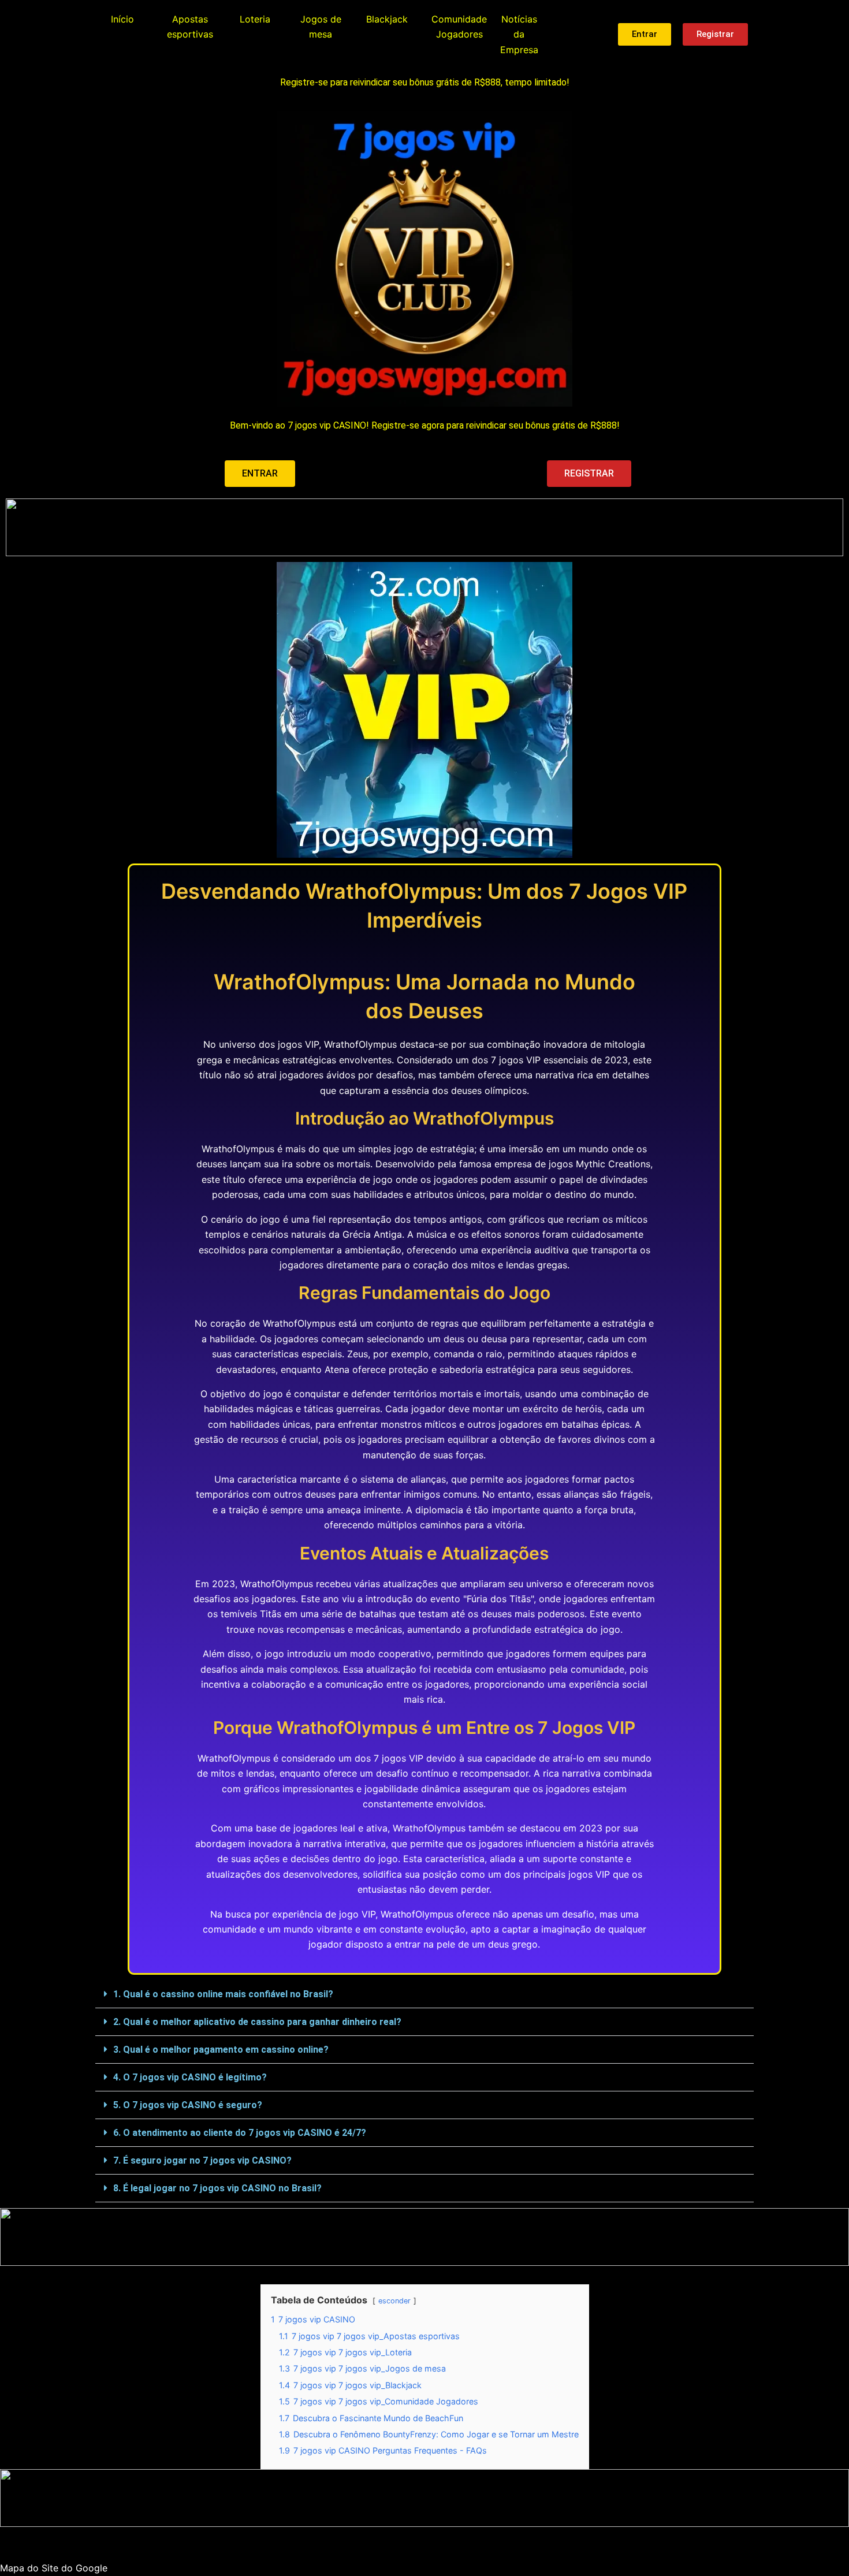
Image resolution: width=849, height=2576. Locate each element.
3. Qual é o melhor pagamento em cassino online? (221, 2050)
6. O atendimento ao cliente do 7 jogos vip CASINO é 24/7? (240, 2133)
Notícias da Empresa (519, 34)
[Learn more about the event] (425, 527)
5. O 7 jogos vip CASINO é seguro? (188, 2105)
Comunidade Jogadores (459, 27)
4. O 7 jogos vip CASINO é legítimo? (190, 2077)
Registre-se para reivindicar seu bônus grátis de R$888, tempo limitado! (425, 82)
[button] (425, 1994)
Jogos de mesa (321, 27)
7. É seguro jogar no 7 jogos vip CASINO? (202, 2160)
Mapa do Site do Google (54, 2568)
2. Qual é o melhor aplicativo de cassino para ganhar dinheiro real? (257, 2022)
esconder (394, 2301)
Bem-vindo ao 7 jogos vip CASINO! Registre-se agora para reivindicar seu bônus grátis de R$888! (425, 425)
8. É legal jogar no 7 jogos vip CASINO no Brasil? (217, 2188)
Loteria (255, 19)
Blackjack (387, 19)
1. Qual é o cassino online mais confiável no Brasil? (223, 1994)
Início (122, 19)
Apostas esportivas (190, 27)
